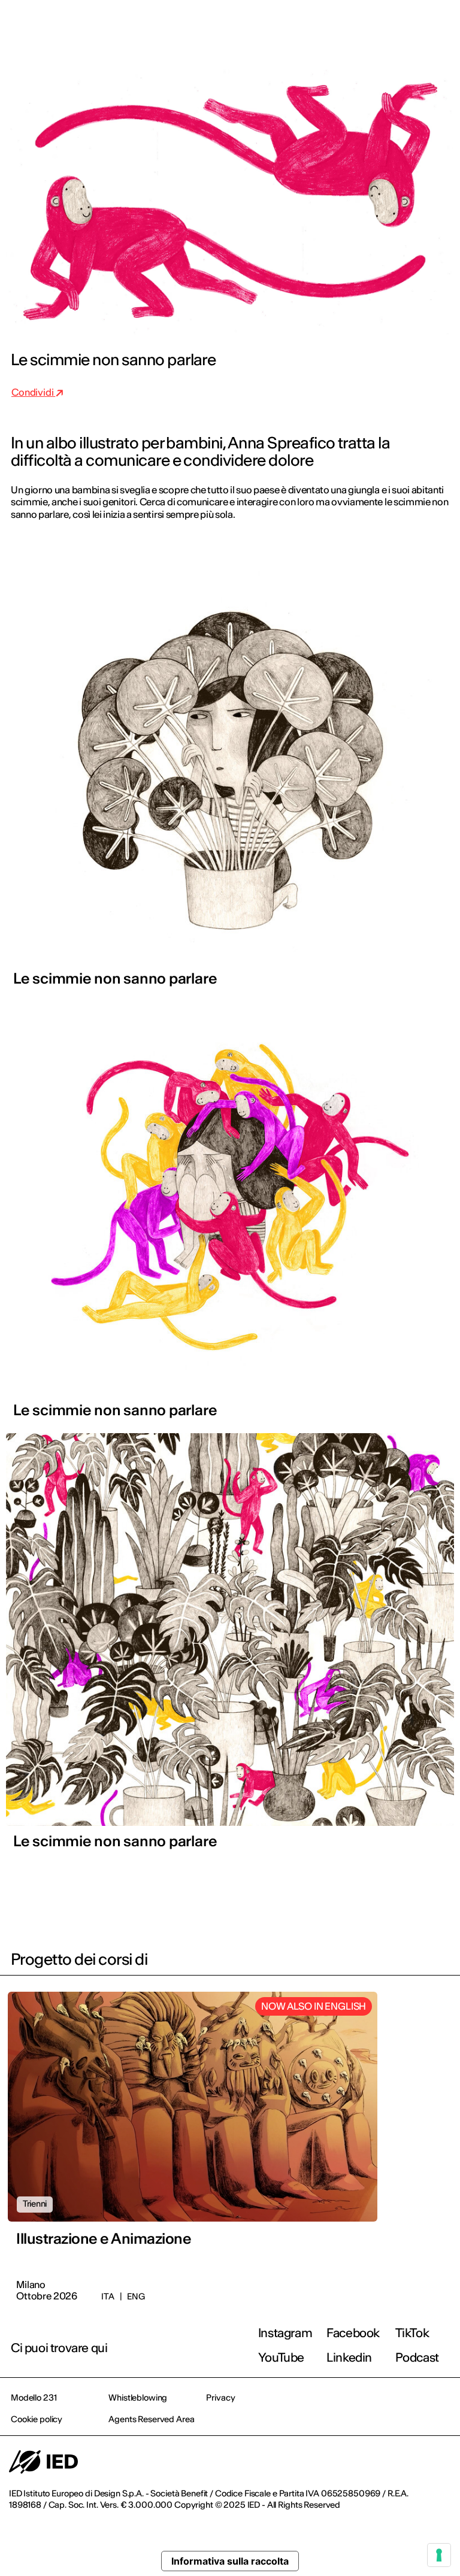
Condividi (33, 392)
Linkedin (349, 2357)
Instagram (285, 2333)
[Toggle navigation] (441, 25)
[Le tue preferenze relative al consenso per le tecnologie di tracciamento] (439, 2555)
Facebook (353, 2333)
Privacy (220, 2398)
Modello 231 (34, 2398)
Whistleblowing (138, 2398)
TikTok (412, 2333)
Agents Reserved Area (151, 2419)
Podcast (417, 2357)
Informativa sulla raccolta (230, 2561)
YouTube (281, 2357)
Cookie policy (37, 2419)
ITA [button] (349, 25)
